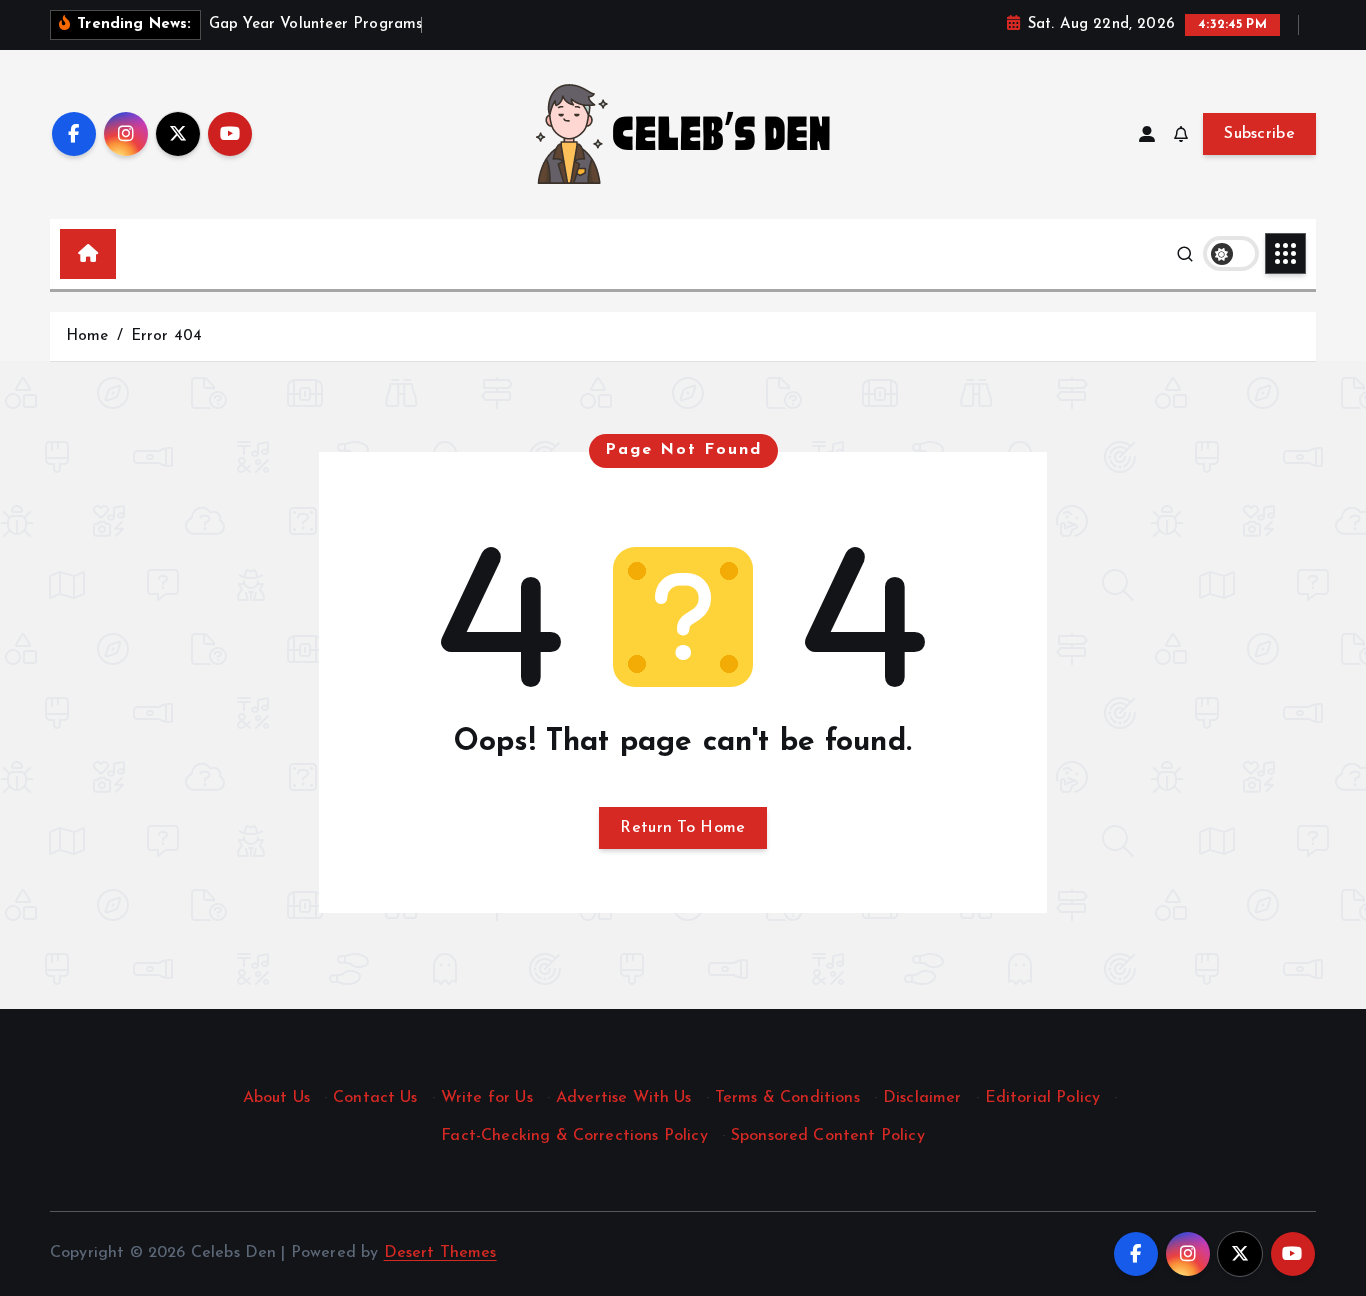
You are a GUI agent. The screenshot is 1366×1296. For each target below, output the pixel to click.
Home (87, 336)
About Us (276, 1098)
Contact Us (375, 1098)
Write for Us (487, 1098)
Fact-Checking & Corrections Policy (574, 1136)
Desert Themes (440, 1253)
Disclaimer (922, 1098)
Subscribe (1259, 134)
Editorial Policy (1043, 1098)
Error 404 (166, 336)
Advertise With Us (624, 1098)
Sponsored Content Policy (828, 1136)
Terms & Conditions (787, 1098)
